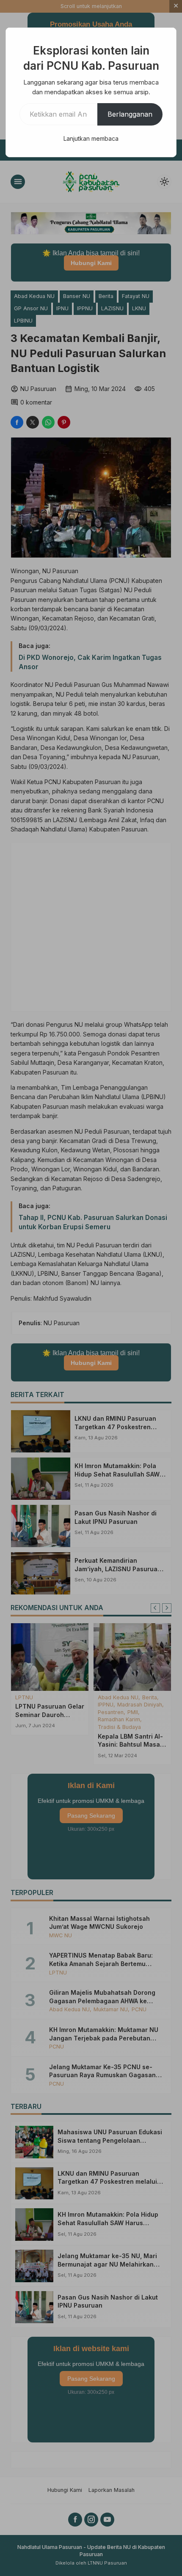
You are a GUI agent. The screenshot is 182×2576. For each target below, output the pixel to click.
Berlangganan (130, 114)
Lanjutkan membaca (91, 138)
